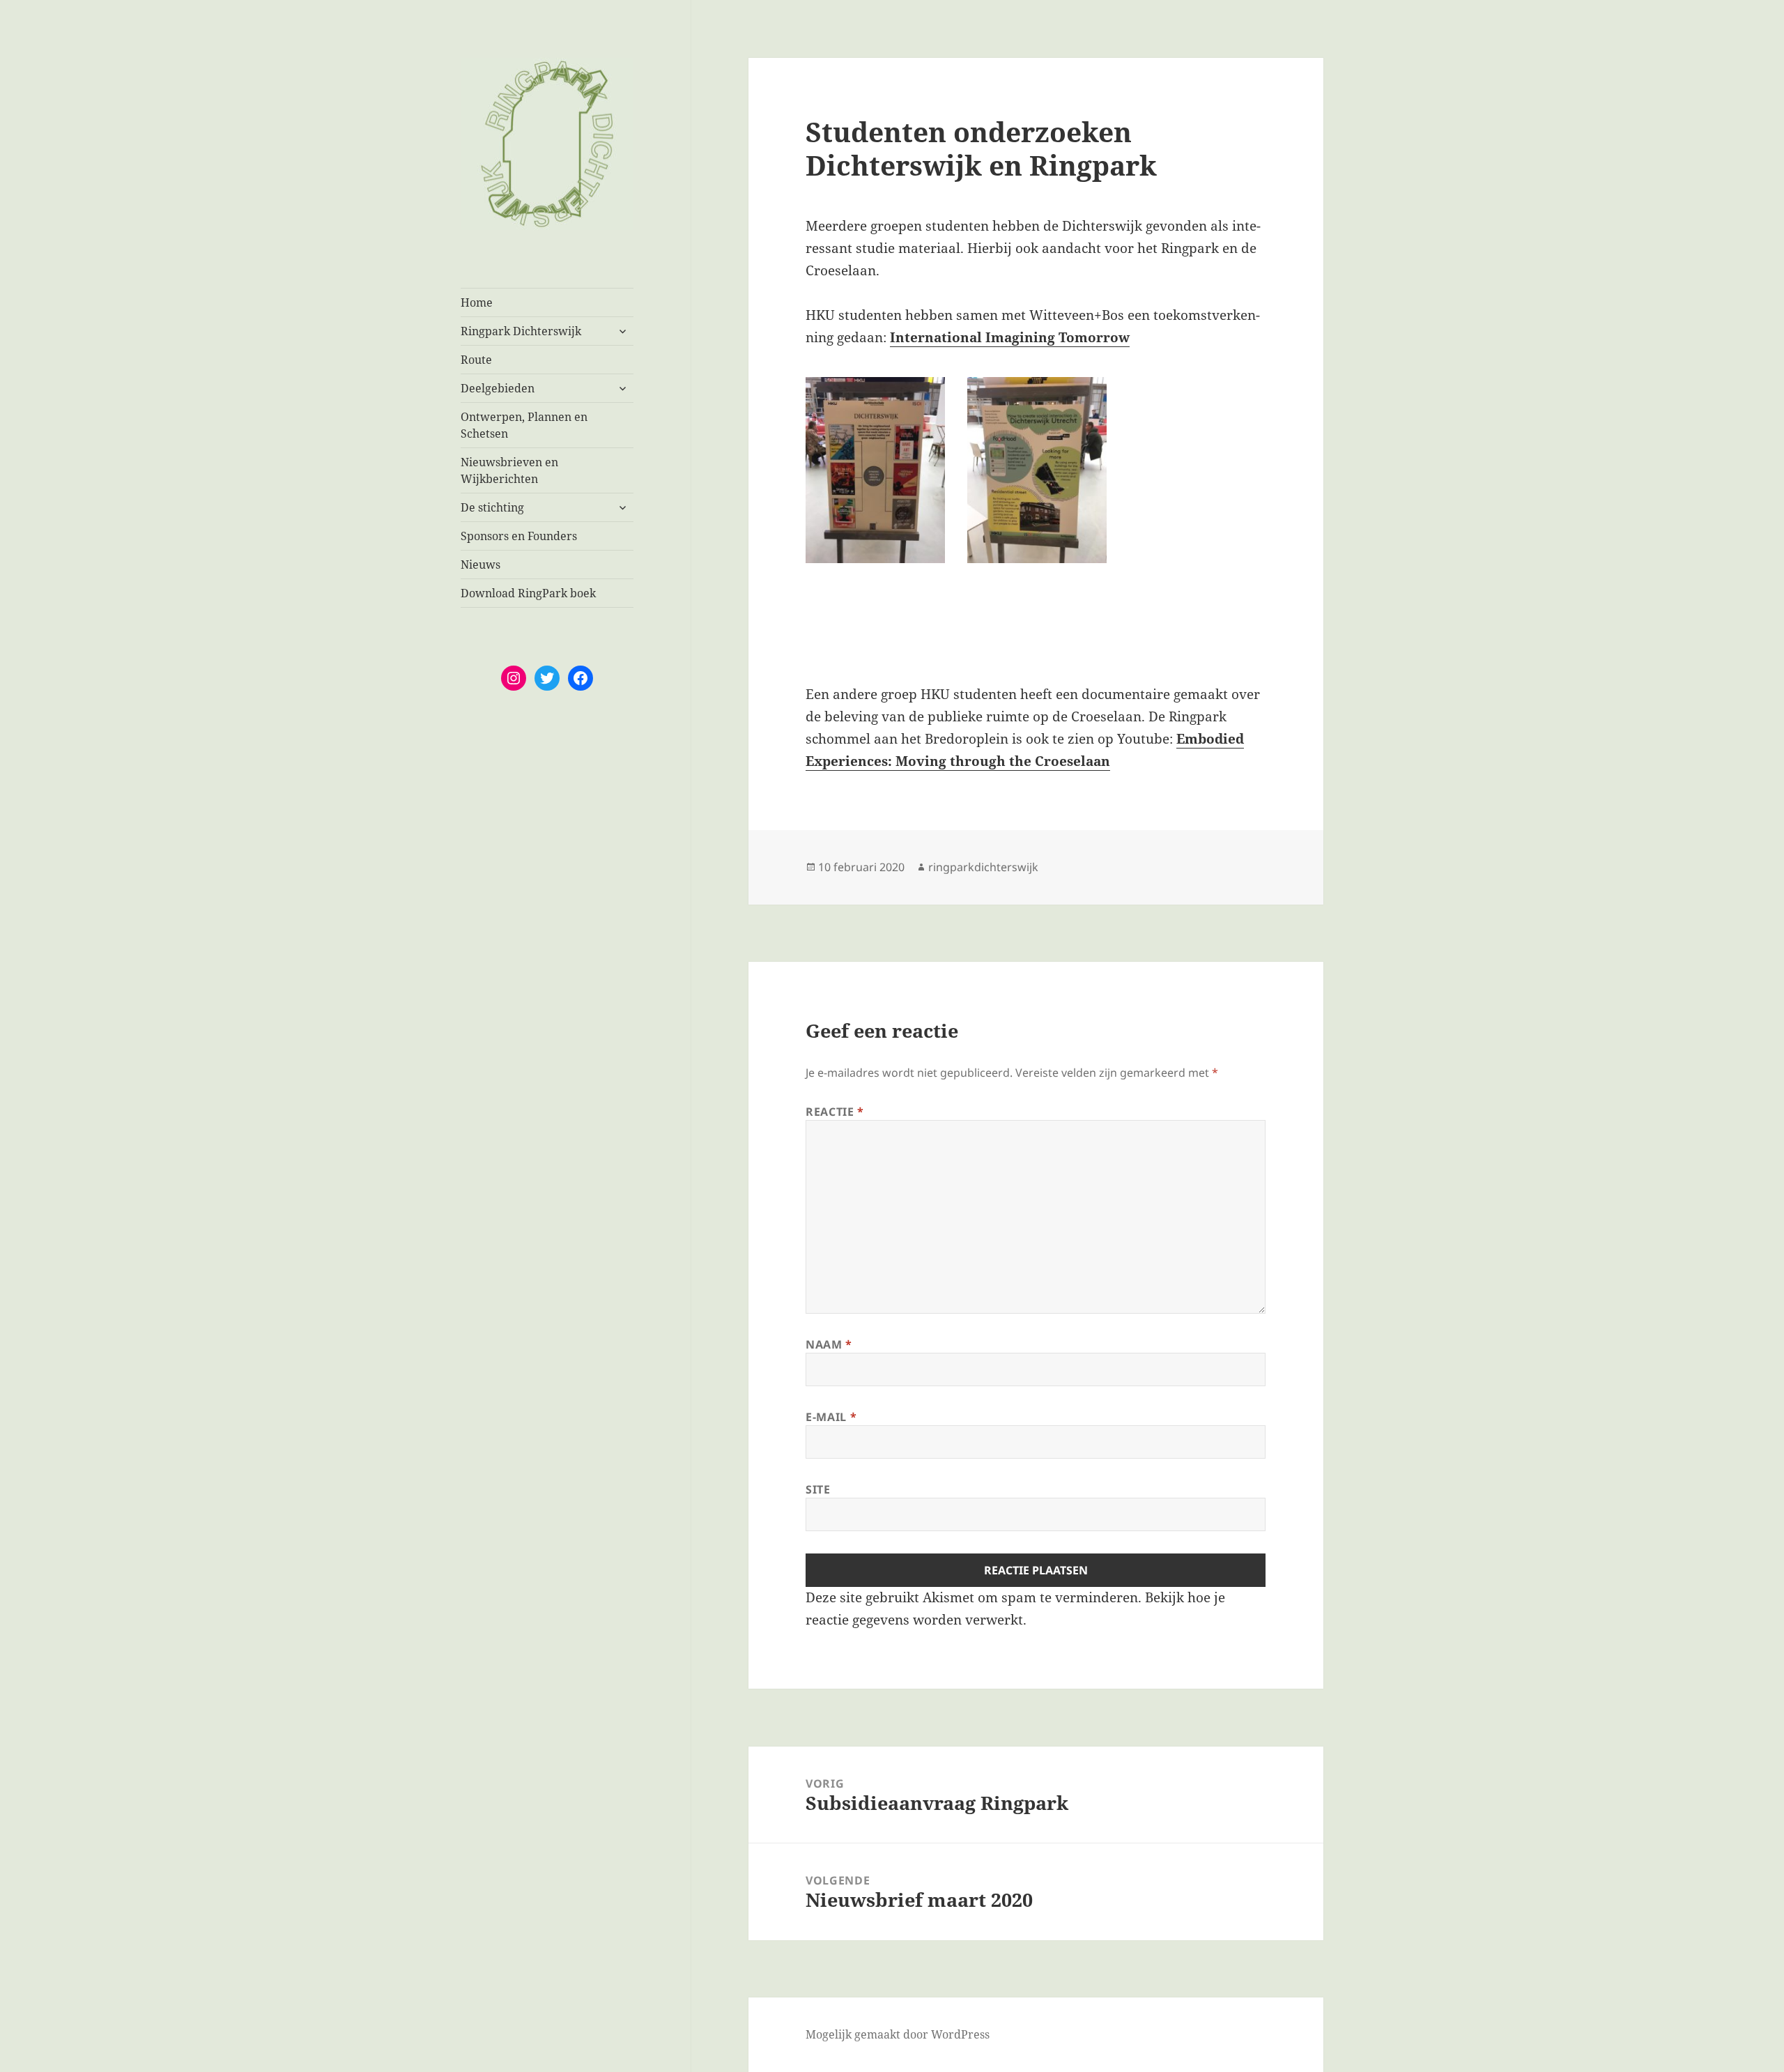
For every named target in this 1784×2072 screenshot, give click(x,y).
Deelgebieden (498, 388)
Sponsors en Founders (519, 536)
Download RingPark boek (528, 593)
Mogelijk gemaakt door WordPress (898, 2034)
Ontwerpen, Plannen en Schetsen (524, 425)
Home (477, 302)
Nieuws (480, 565)
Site (818, 1489)
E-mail (831, 1417)
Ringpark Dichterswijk (521, 331)
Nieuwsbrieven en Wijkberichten (509, 470)
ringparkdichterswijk (983, 867)
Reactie (835, 1112)
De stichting (492, 507)
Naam (829, 1344)
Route (476, 360)
